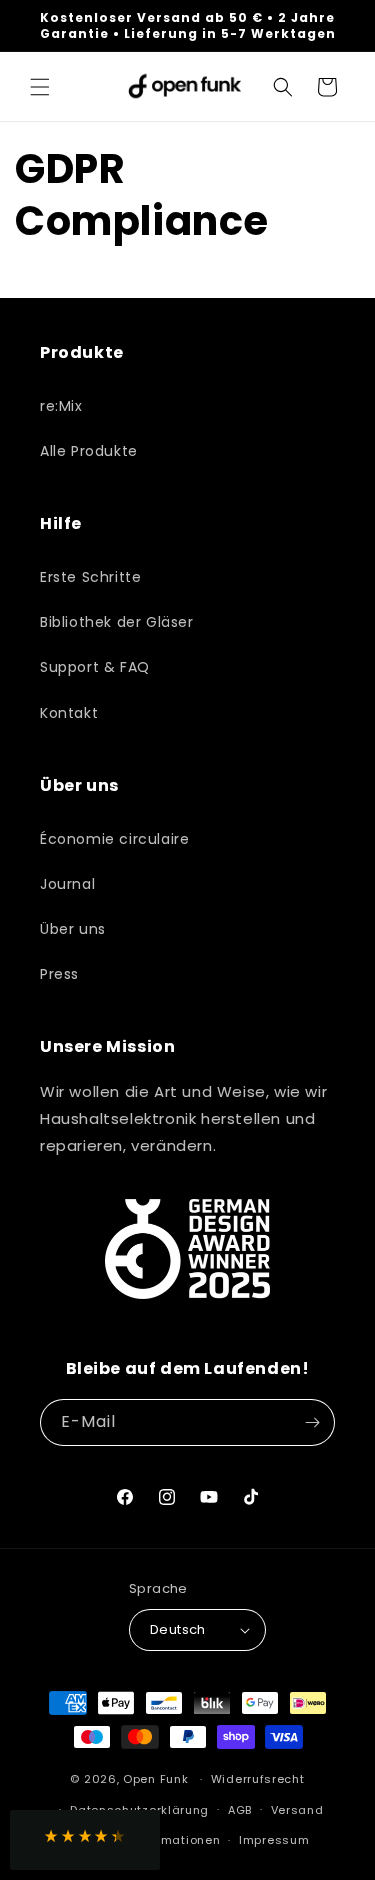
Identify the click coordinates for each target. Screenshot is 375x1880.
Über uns (73, 929)
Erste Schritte (90, 577)
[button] (40, 87)
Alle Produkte (89, 451)
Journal (67, 884)
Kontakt (69, 713)
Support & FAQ (95, 667)
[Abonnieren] (312, 1422)
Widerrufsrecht (258, 1779)
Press (59, 974)
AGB (240, 1810)
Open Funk (155, 1779)
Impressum (274, 1840)
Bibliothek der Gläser (117, 622)
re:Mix (61, 406)
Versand (297, 1810)
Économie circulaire (114, 839)
